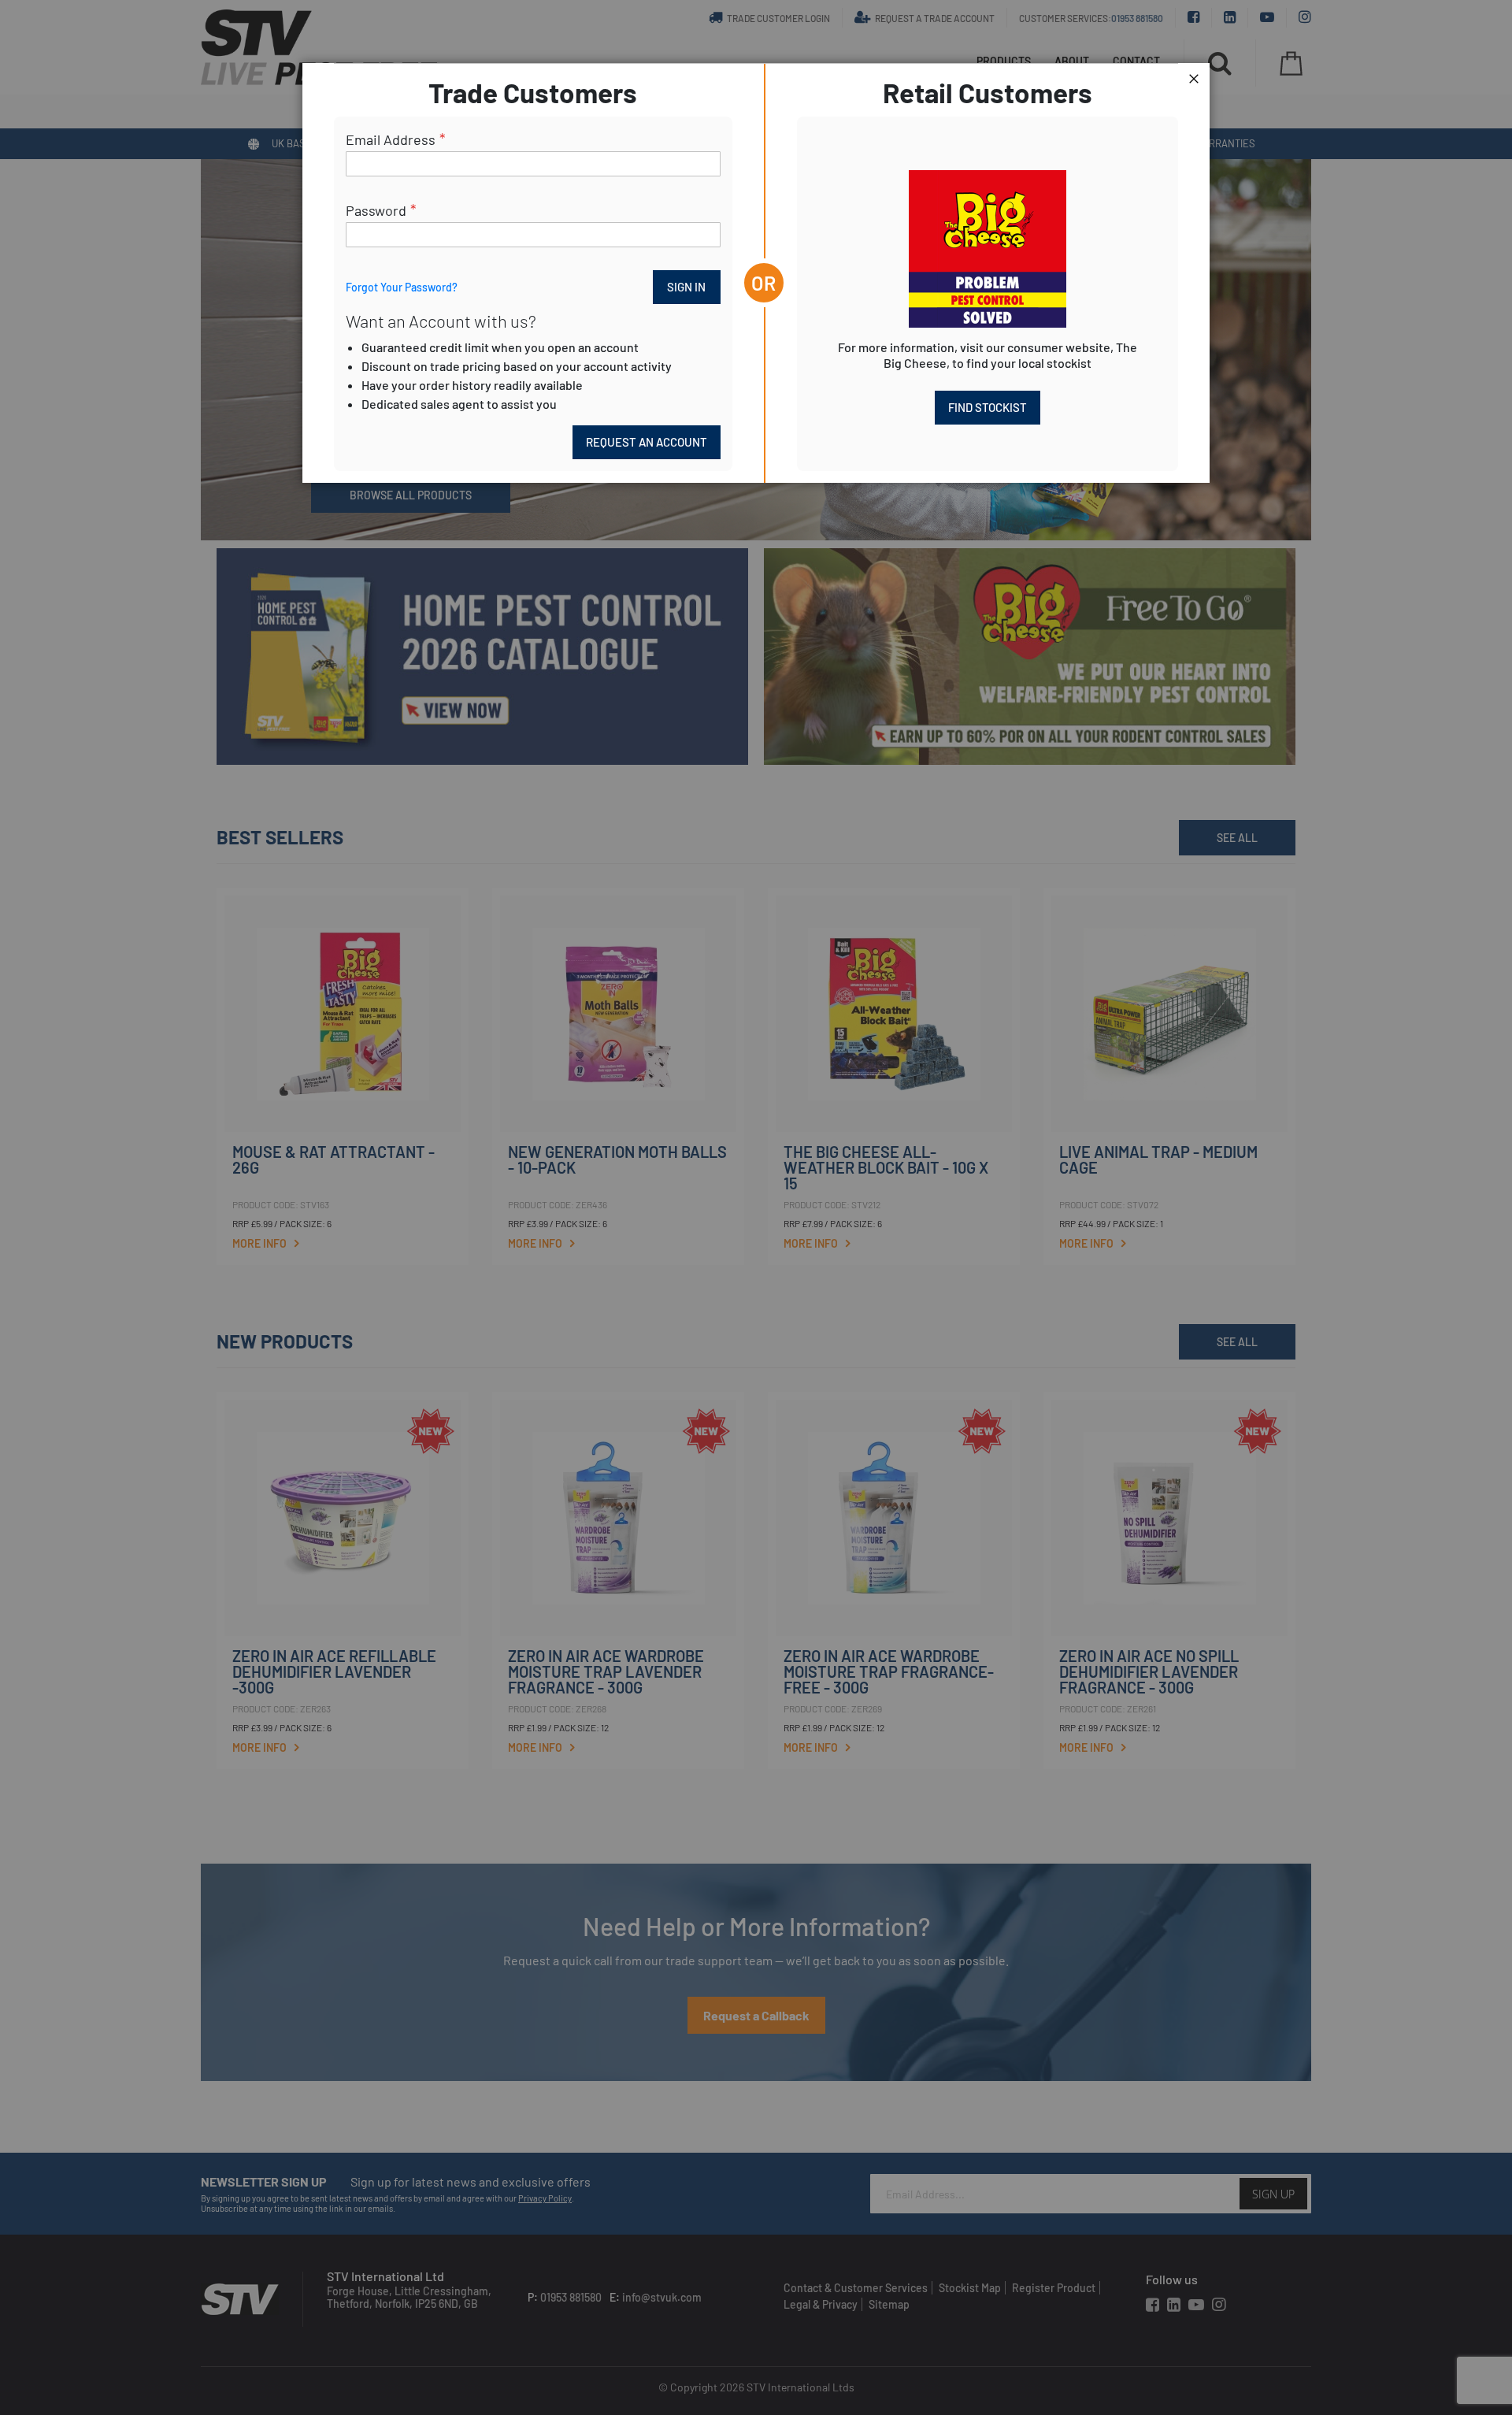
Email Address (391, 139)
